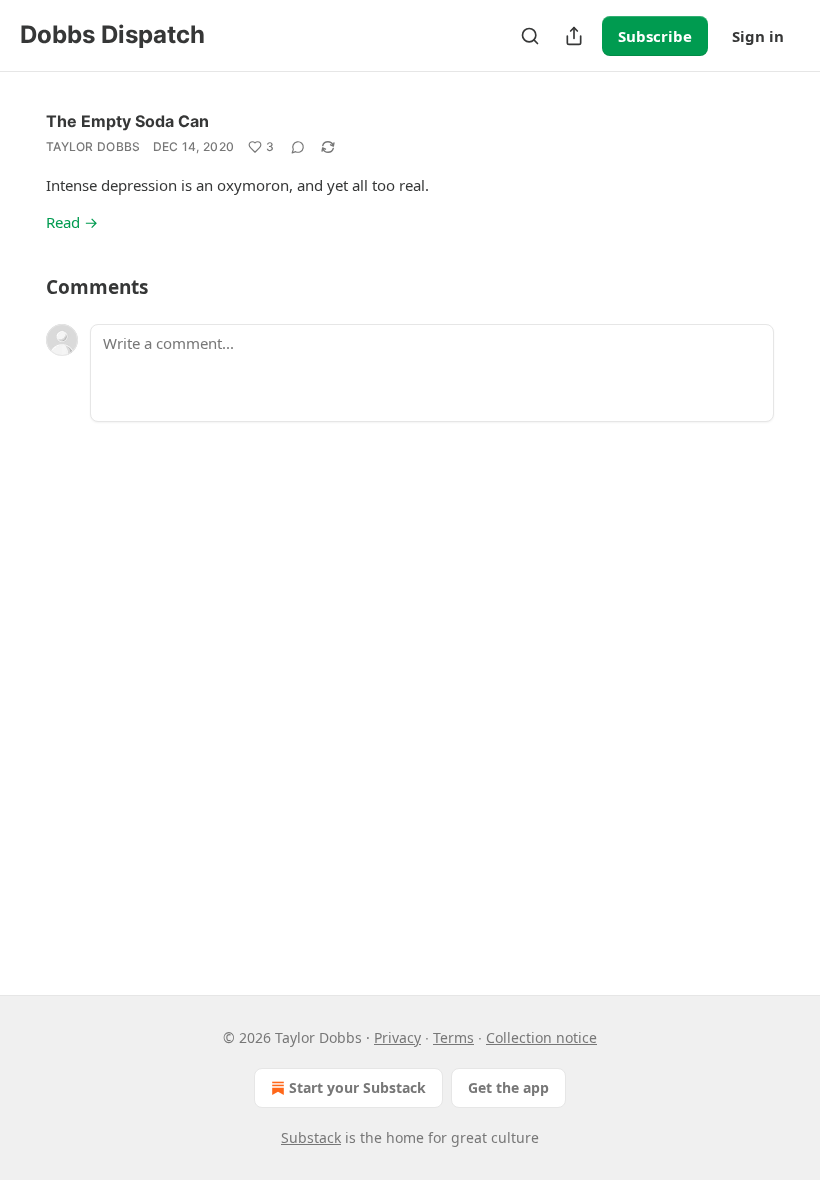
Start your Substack (357, 1087)
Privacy (397, 1037)
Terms (453, 1037)
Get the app (508, 1087)
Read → (72, 222)
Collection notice (541, 1037)
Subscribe (655, 36)
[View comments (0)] (298, 147)
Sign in (758, 36)
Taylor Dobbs (93, 146)
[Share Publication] (574, 36)
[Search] (530, 36)
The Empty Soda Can (127, 121)
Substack (311, 1137)
